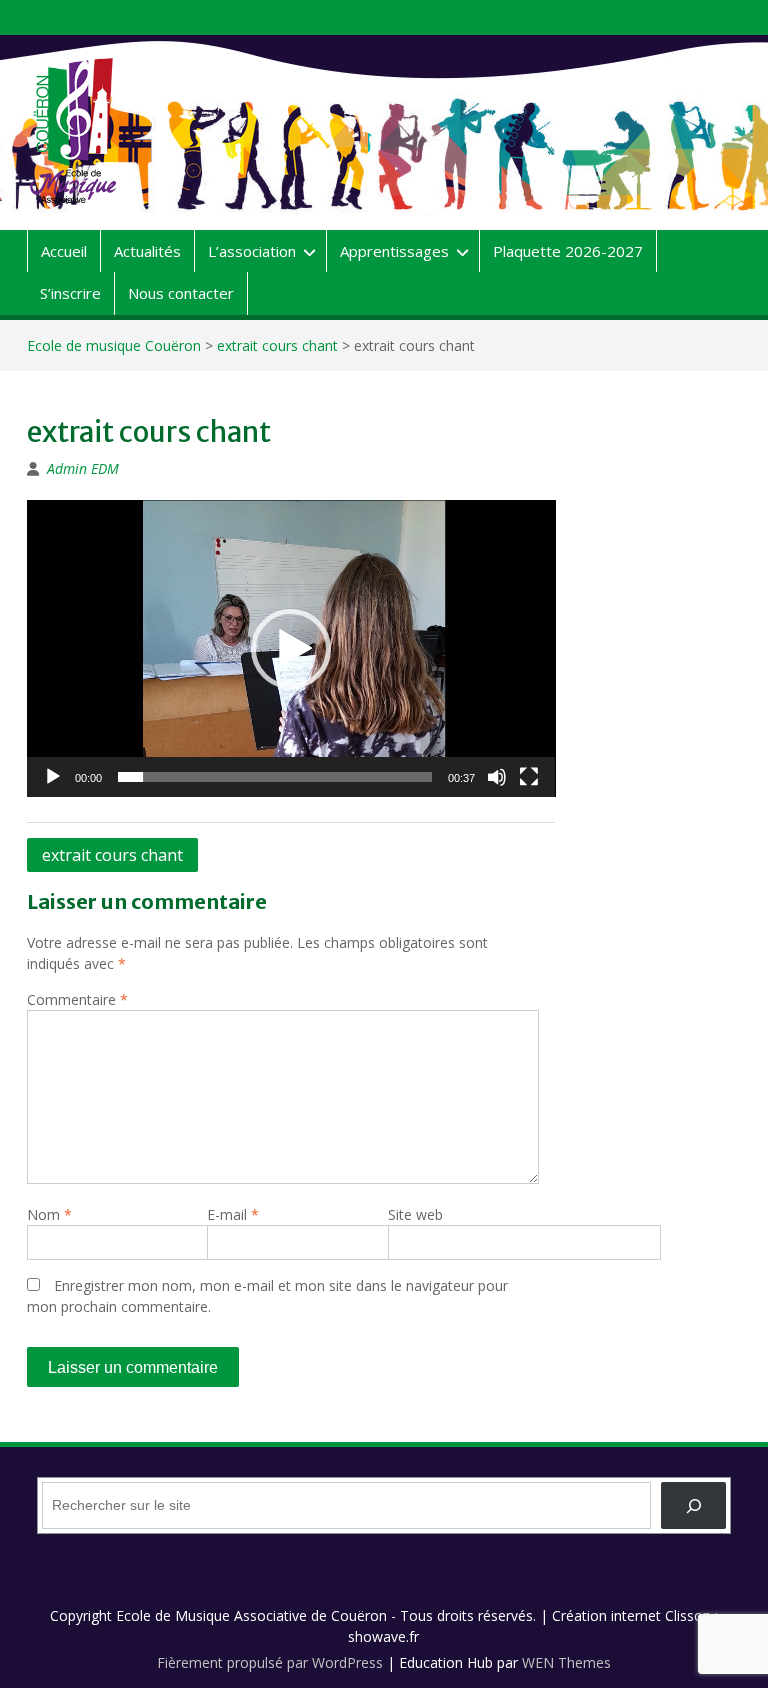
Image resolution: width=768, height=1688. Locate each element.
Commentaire (77, 999)
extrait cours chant (277, 345)
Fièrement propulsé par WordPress (270, 1662)
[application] (291, 648)
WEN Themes (566, 1662)
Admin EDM (83, 468)
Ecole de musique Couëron (114, 345)
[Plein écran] (529, 777)
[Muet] (497, 777)
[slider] (275, 777)
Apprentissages (394, 251)
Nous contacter (181, 293)
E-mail (233, 1214)
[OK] (693, 1505)
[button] (291, 649)
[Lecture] (53, 777)
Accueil (64, 251)
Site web (415, 1214)
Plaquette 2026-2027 (568, 251)
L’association (252, 251)
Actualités (147, 251)
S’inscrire (70, 293)
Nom (49, 1214)
